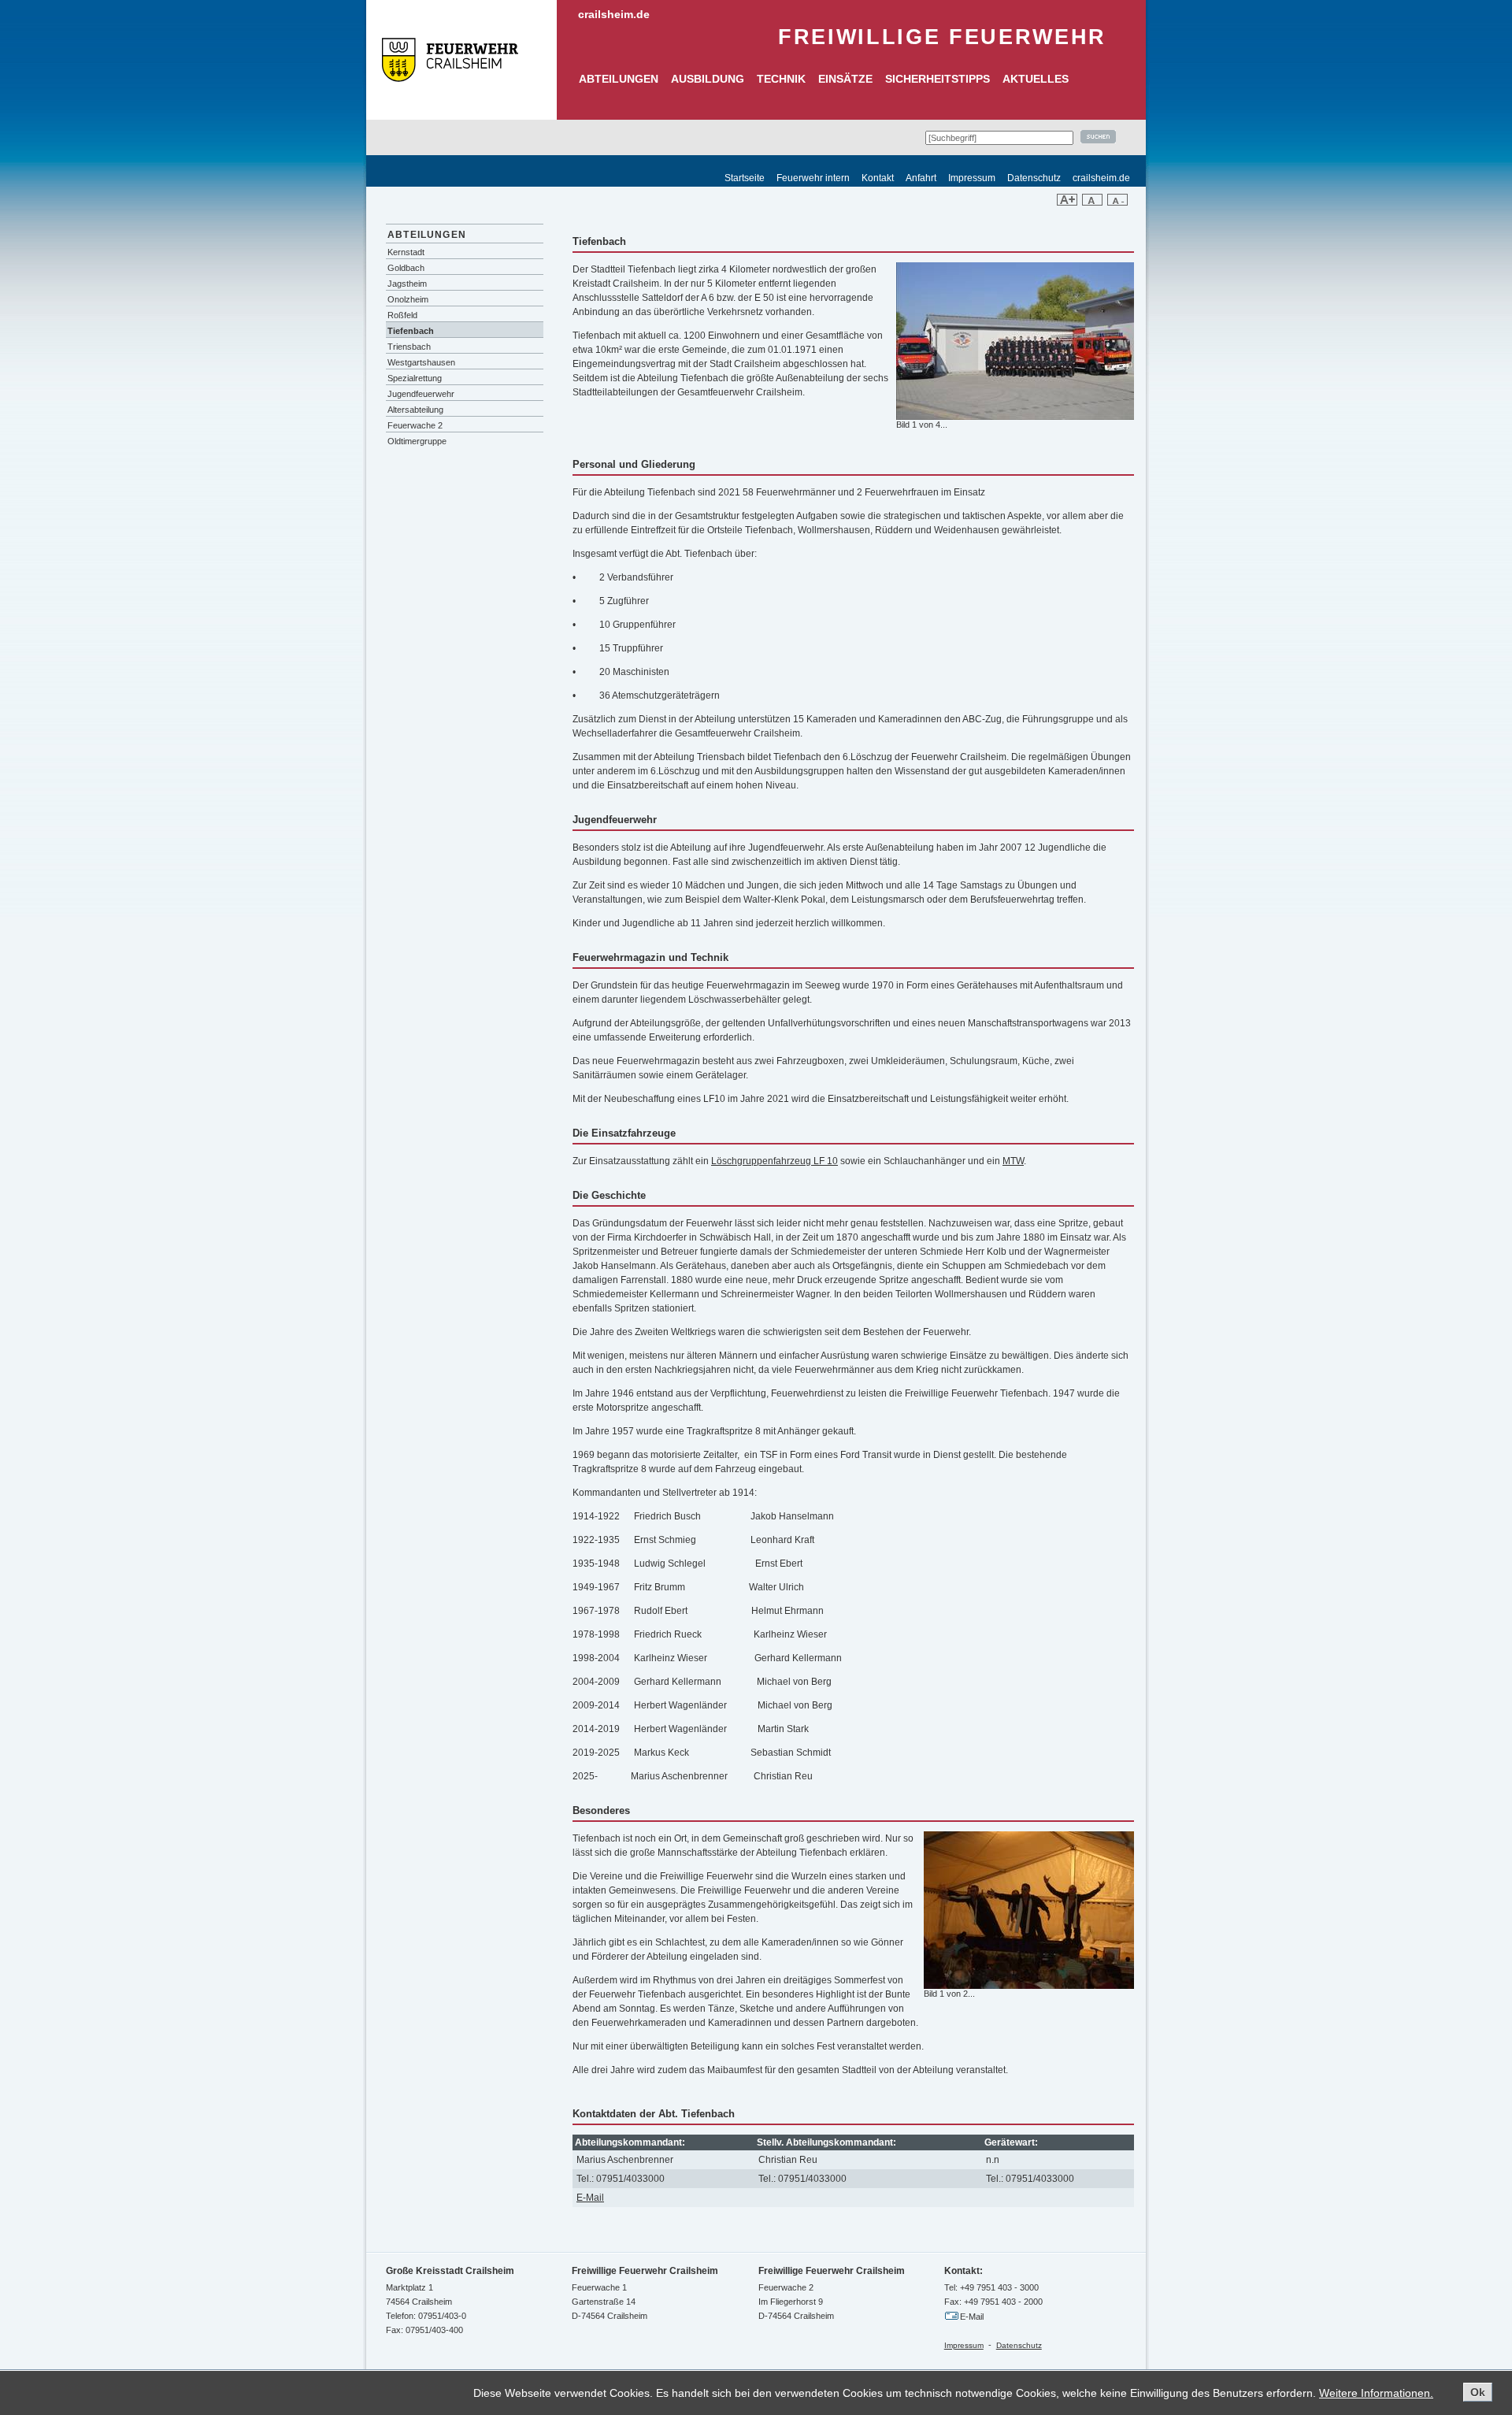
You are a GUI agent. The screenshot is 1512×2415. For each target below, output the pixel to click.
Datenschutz (1034, 178)
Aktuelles (1036, 79)
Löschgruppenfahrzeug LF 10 (775, 1161)
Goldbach (406, 268)
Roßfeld (402, 315)
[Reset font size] (1092, 202)
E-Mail (590, 2198)
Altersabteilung (415, 410)
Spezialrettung (415, 378)
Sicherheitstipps (938, 79)
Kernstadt (406, 252)
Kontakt (878, 178)
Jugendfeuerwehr (421, 394)
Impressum (972, 178)
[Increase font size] (1067, 202)
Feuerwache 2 (415, 425)
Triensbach (409, 347)
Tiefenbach (411, 331)
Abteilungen (619, 79)
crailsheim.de (614, 14)
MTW (1013, 1161)
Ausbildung (708, 79)
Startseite (745, 178)
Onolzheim (408, 299)
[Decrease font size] (1117, 202)
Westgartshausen (421, 362)
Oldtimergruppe (417, 441)
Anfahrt (921, 178)
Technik (781, 79)
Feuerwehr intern (813, 178)
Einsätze (845, 79)
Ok (1478, 2392)
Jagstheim (407, 284)
